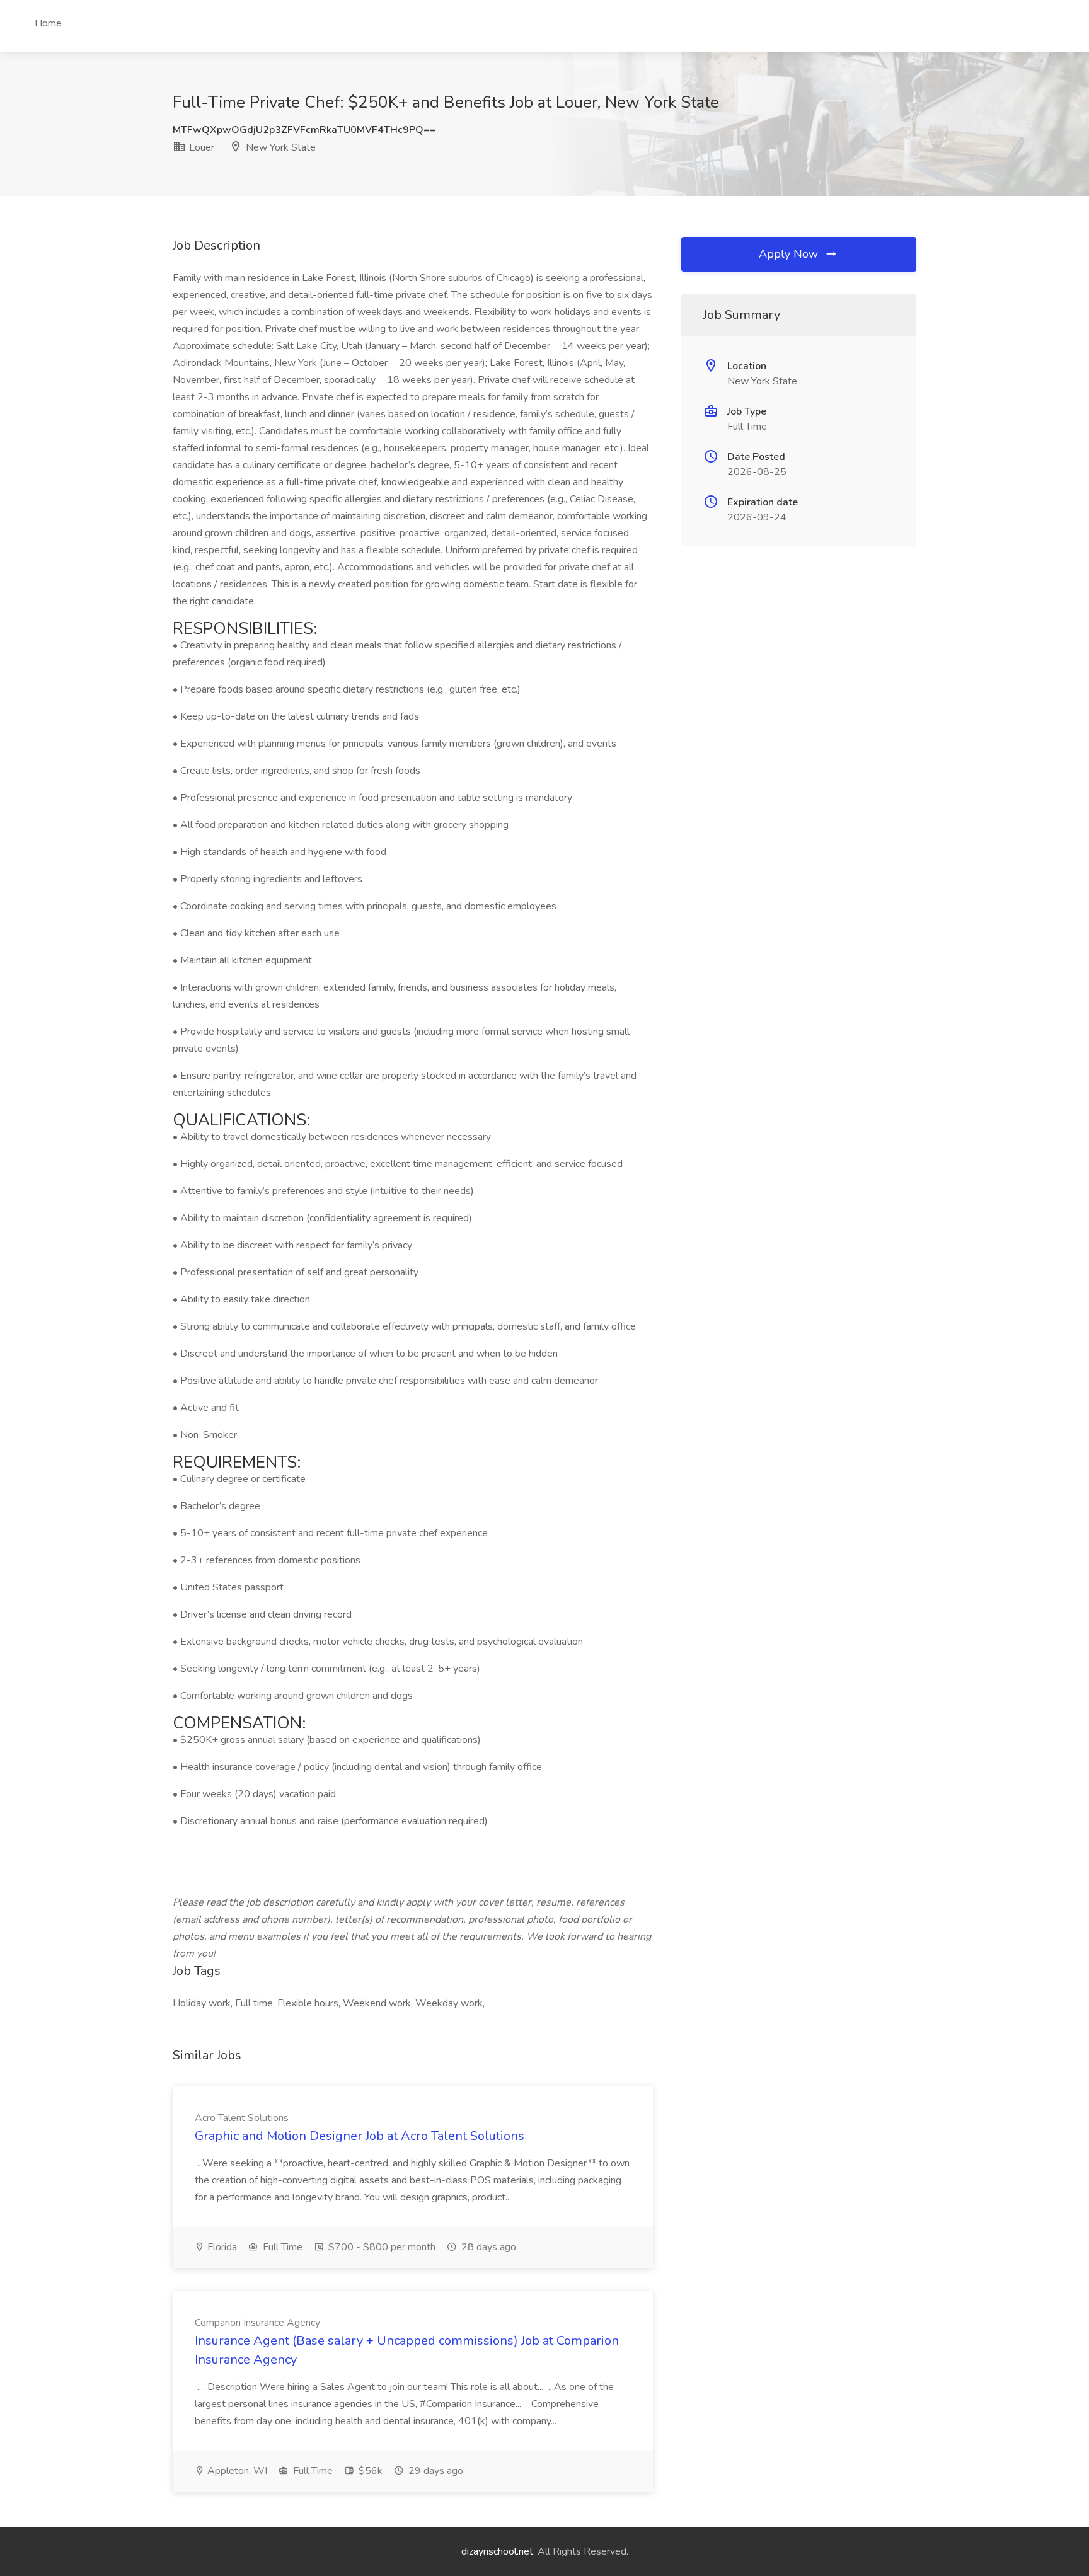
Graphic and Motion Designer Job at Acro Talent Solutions (360, 2136)
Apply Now (790, 254)
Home (48, 23)
